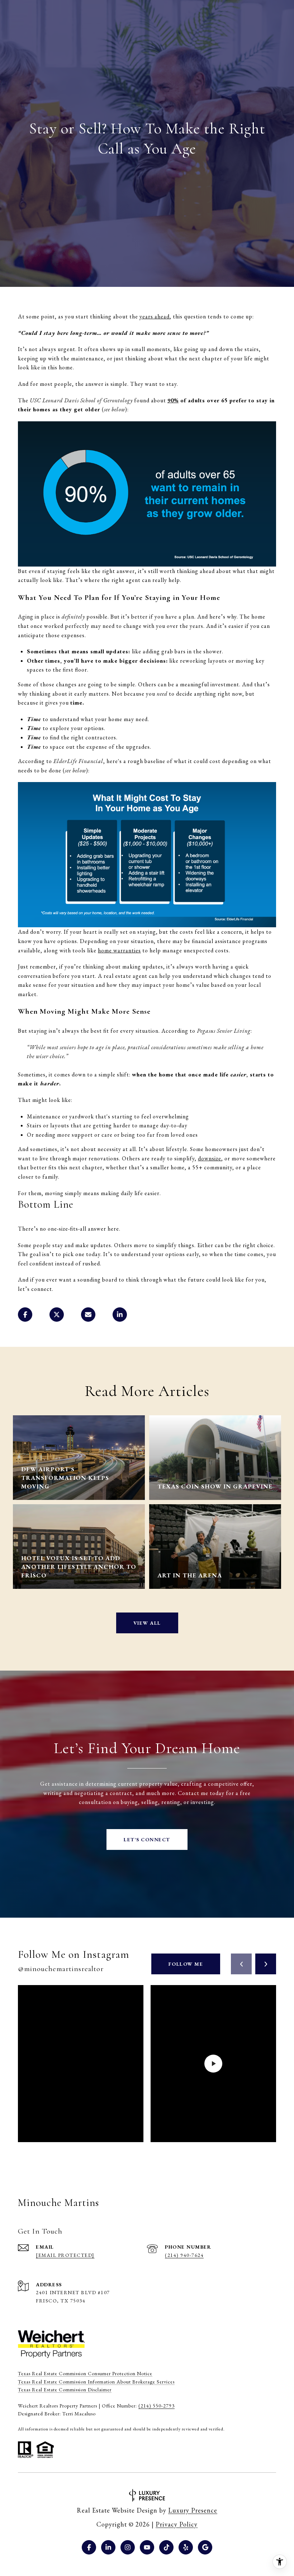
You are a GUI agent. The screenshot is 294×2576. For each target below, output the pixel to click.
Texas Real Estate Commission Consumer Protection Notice (85, 2373)
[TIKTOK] (166, 2547)
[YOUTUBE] (147, 2547)
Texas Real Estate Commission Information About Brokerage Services (96, 2382)
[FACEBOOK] (89, 2547)
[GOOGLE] (205, 2547)
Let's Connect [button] (147, 1839)
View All (147, 1623)
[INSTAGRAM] (128, 2547)
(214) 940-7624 (184, 2255)
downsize (210, 1158)
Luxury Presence (193, 2510)
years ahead (155, 316)
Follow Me (186, 1964)
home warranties (119, 950)
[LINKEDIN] (108, 2547)
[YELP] (186, 2547)
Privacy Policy (177, 2524)
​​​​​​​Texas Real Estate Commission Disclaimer (65, 2390)
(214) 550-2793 (157, 2406)
